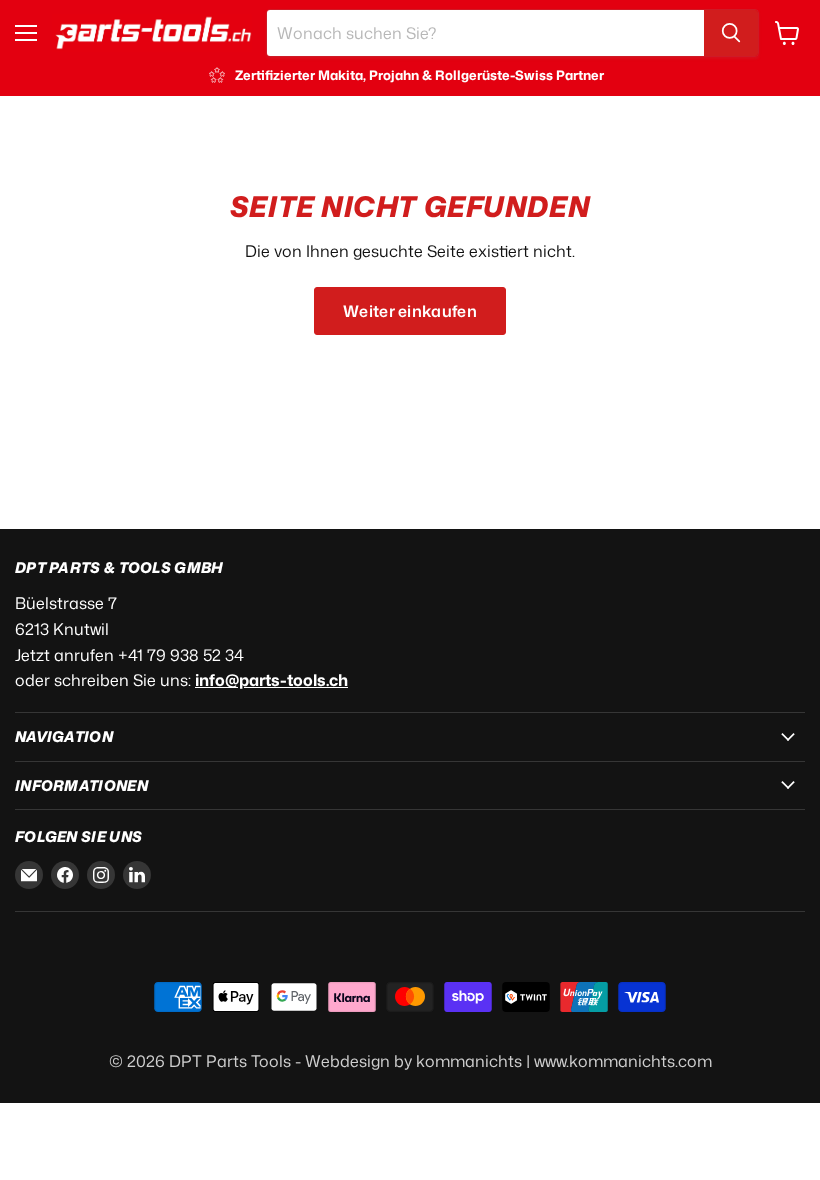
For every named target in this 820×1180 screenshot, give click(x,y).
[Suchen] (731, 33)
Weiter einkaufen (410, 311)
